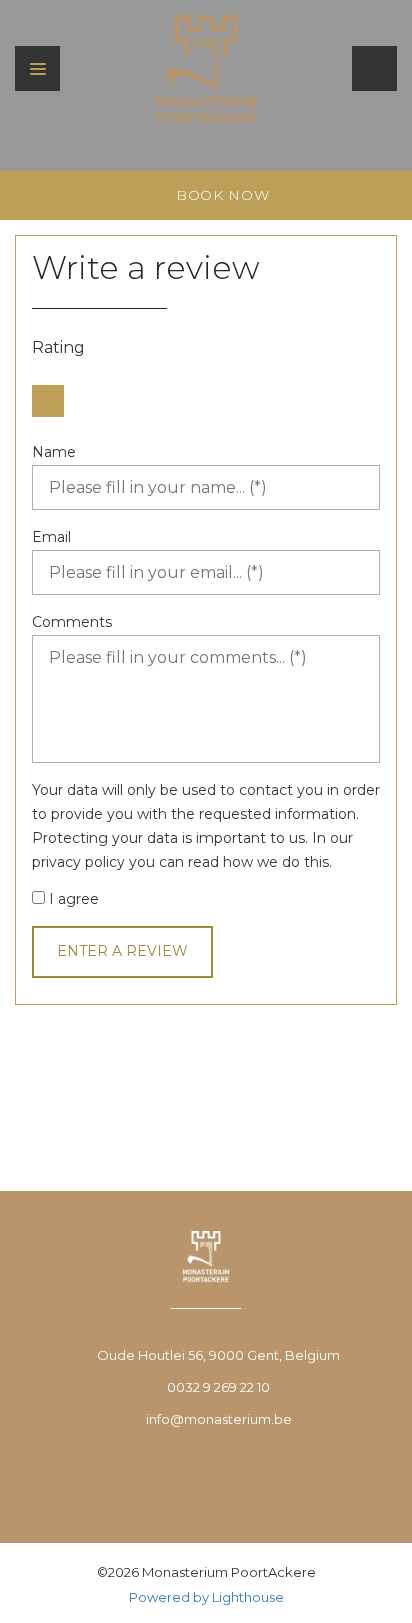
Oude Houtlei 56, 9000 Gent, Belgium (218, 1355)
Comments (72, 622)
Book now (220, 195)
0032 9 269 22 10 (218, 1387)
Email (51, 537)
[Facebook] (210, 1481)
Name (54, 452)
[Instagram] (159, 1481)
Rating (58, 347)
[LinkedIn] (257, 1481)
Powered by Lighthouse (206, 1597)
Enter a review (122, 951)
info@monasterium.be (219, 1419)
